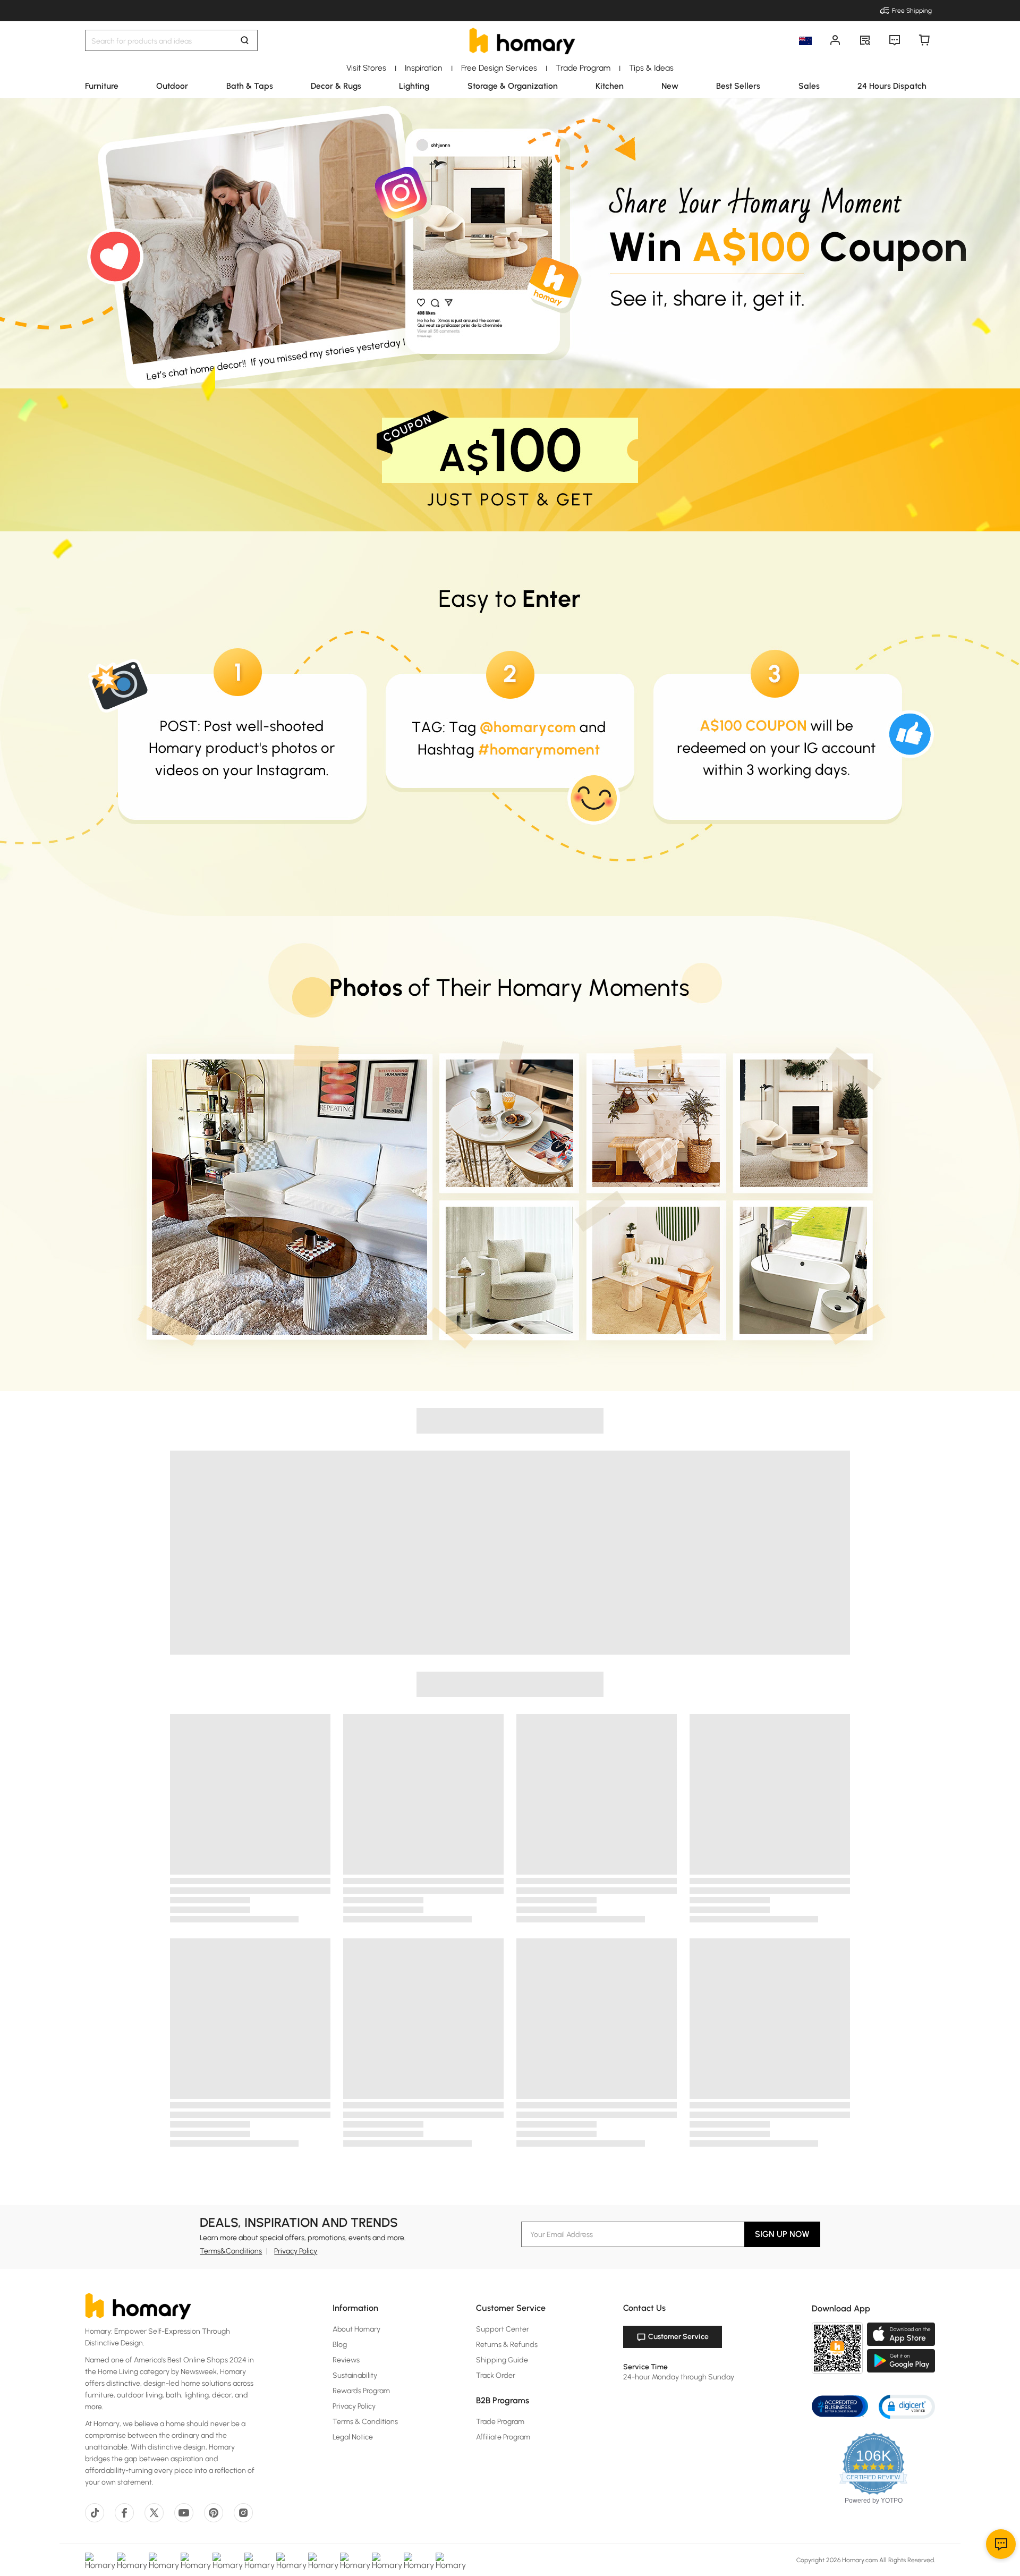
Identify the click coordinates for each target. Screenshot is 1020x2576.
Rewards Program (361, 2391)
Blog (340, 2345)
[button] (907, 2406)
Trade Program (500, 2422)
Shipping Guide (502, 2360)
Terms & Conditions (365, 2422)
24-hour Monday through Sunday (679, 2377)
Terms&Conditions (231, 2251)
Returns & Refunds (507, 2345)
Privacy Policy (296, 2251)
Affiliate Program (503, 2437)
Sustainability (355, 2375)
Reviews (346, 2360)
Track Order (496, 2375)
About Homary (356, 2329)
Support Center (503, 2329)
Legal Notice (353, 2437)
